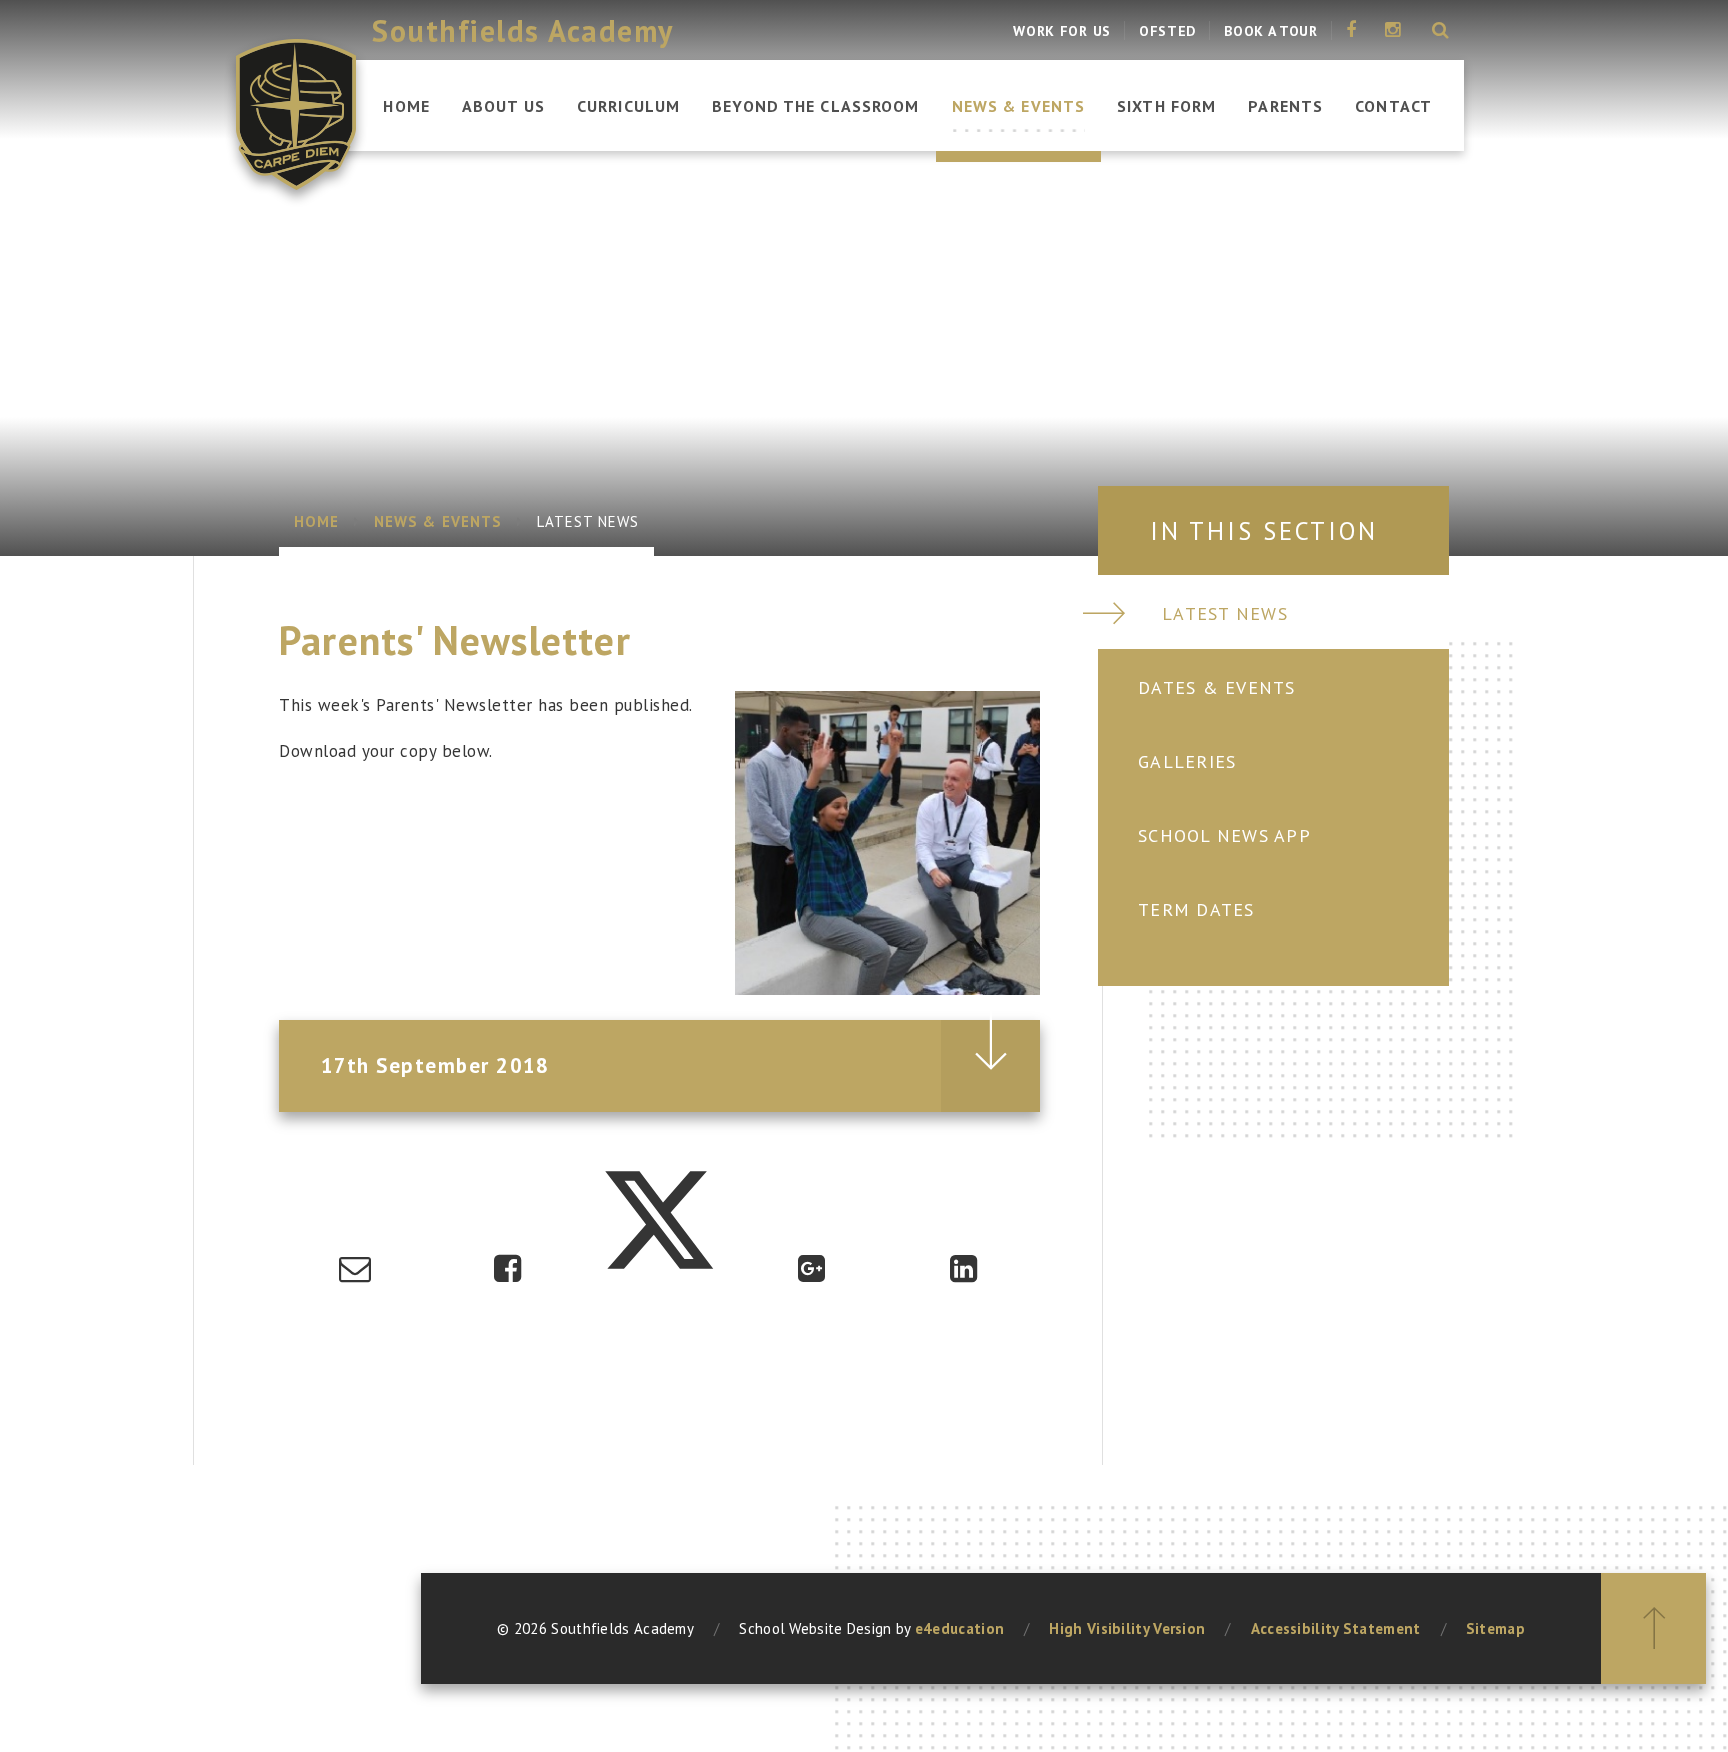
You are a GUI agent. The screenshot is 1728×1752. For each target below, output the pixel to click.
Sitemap (1495, 1628)
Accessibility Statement (1336, 1628)
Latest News (588, 521)
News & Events (438, 521)
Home (316, 521)
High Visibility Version (1127, 1628)
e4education (959, 1628)
